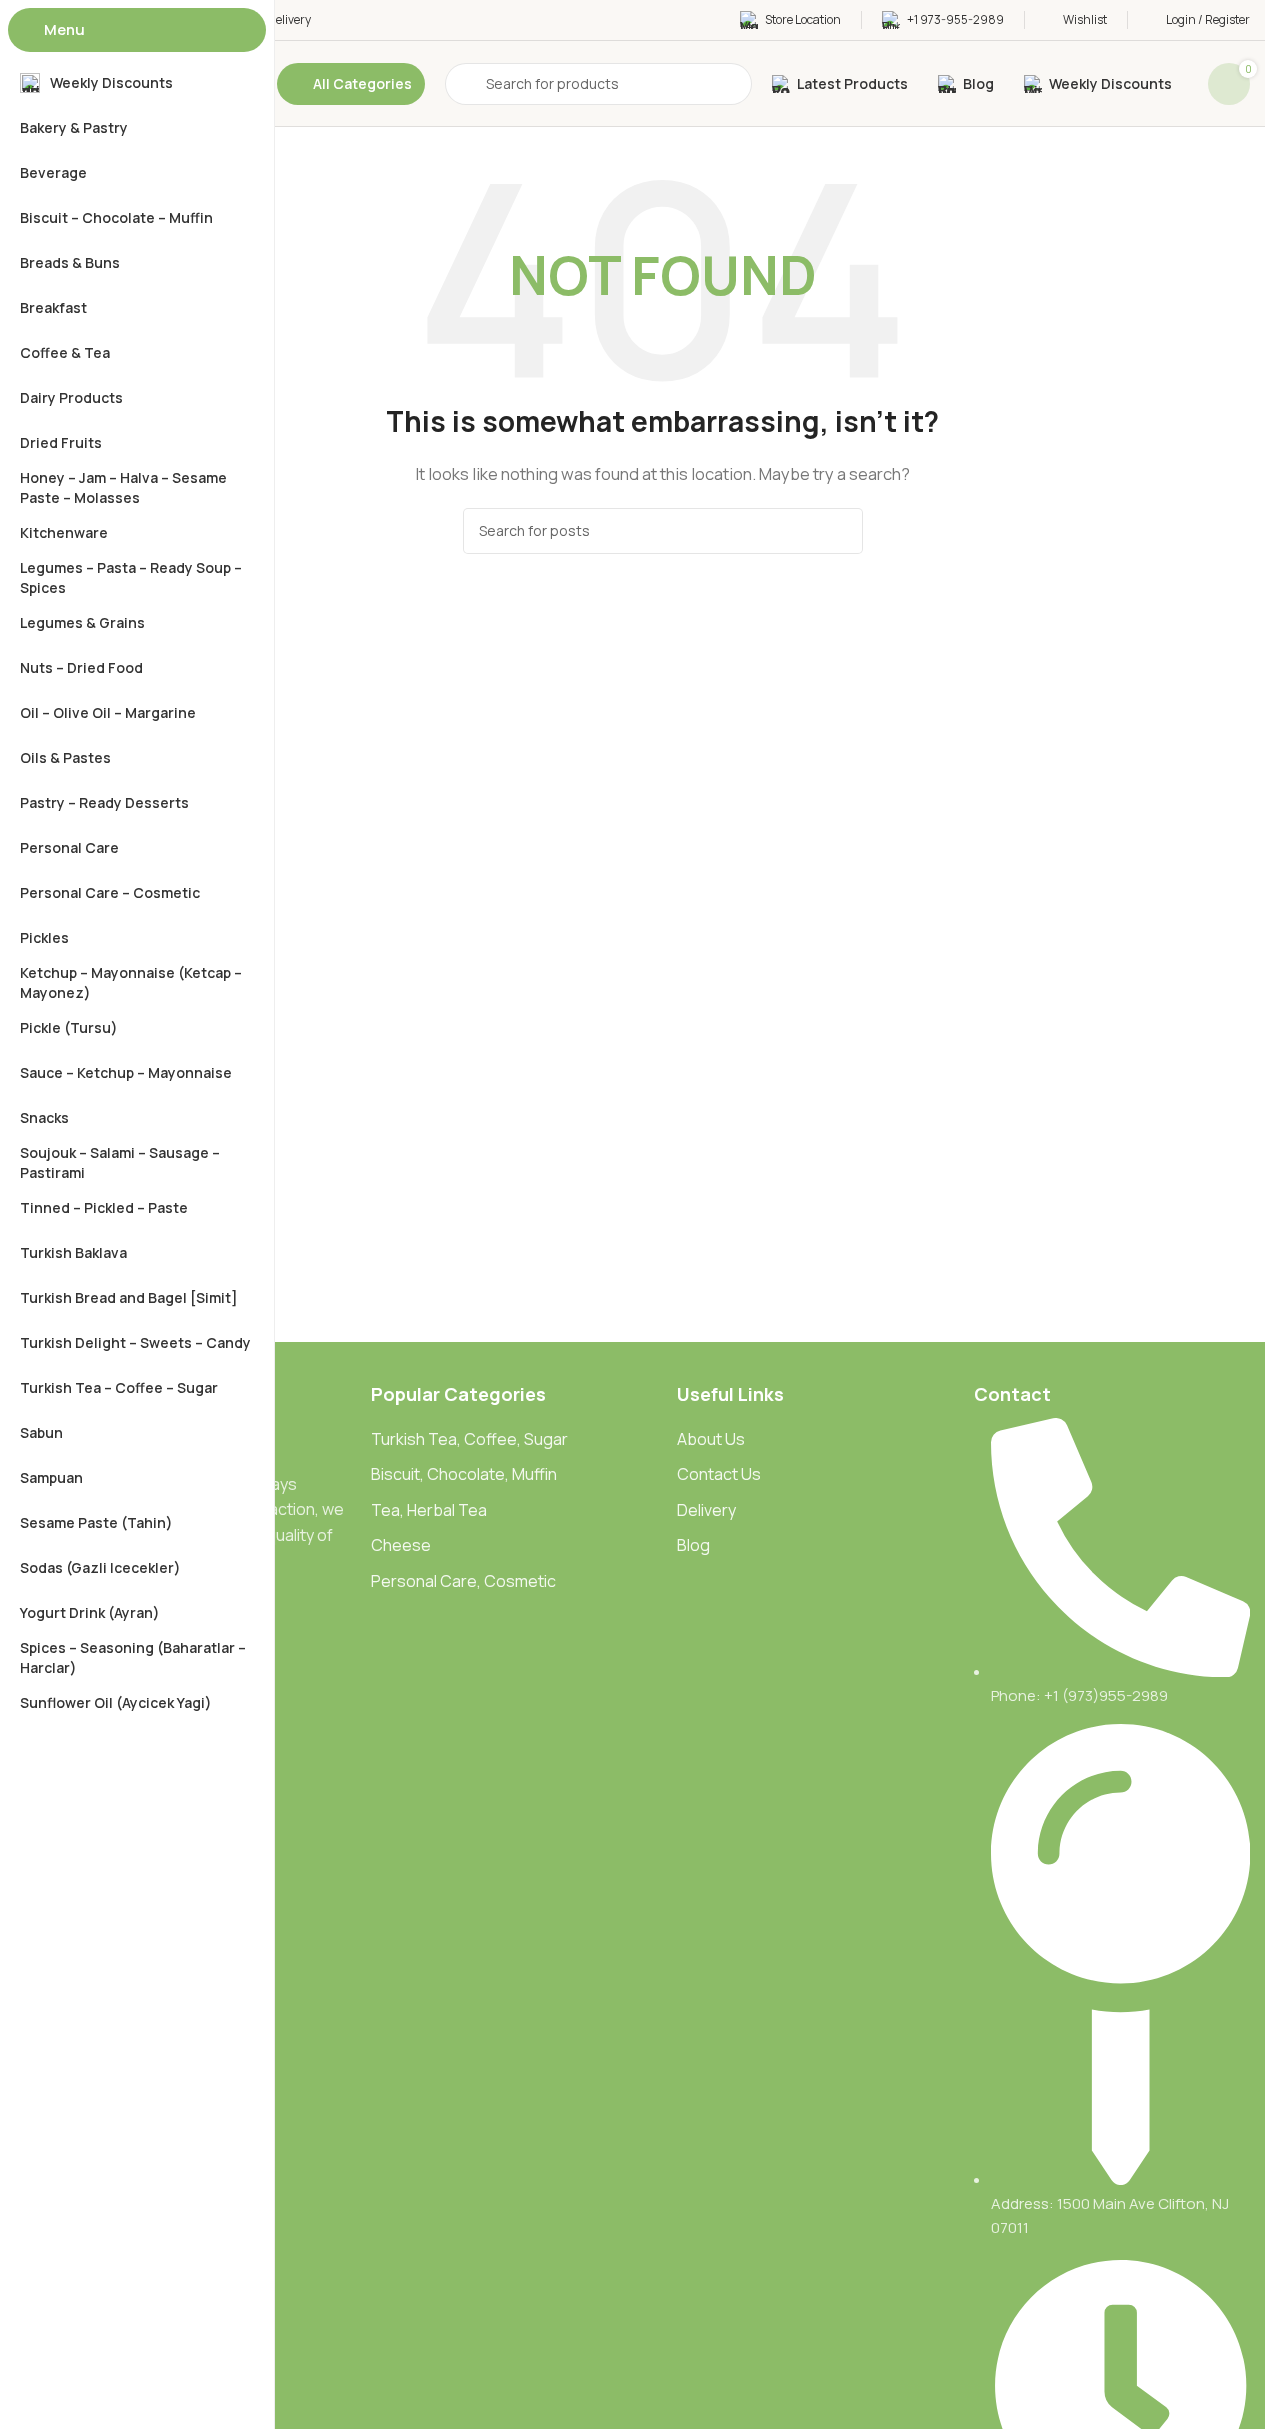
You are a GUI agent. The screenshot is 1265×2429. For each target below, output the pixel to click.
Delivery (706, 1510)
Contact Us (719, 1474)
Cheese (401, 1545)
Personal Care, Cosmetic (463, 1581)
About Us (711, 1439)
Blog (693, 1545)
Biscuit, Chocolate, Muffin (464, 1474)
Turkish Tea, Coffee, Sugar (469, 1439)
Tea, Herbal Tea (429, 1510)
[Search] (840, 531)
